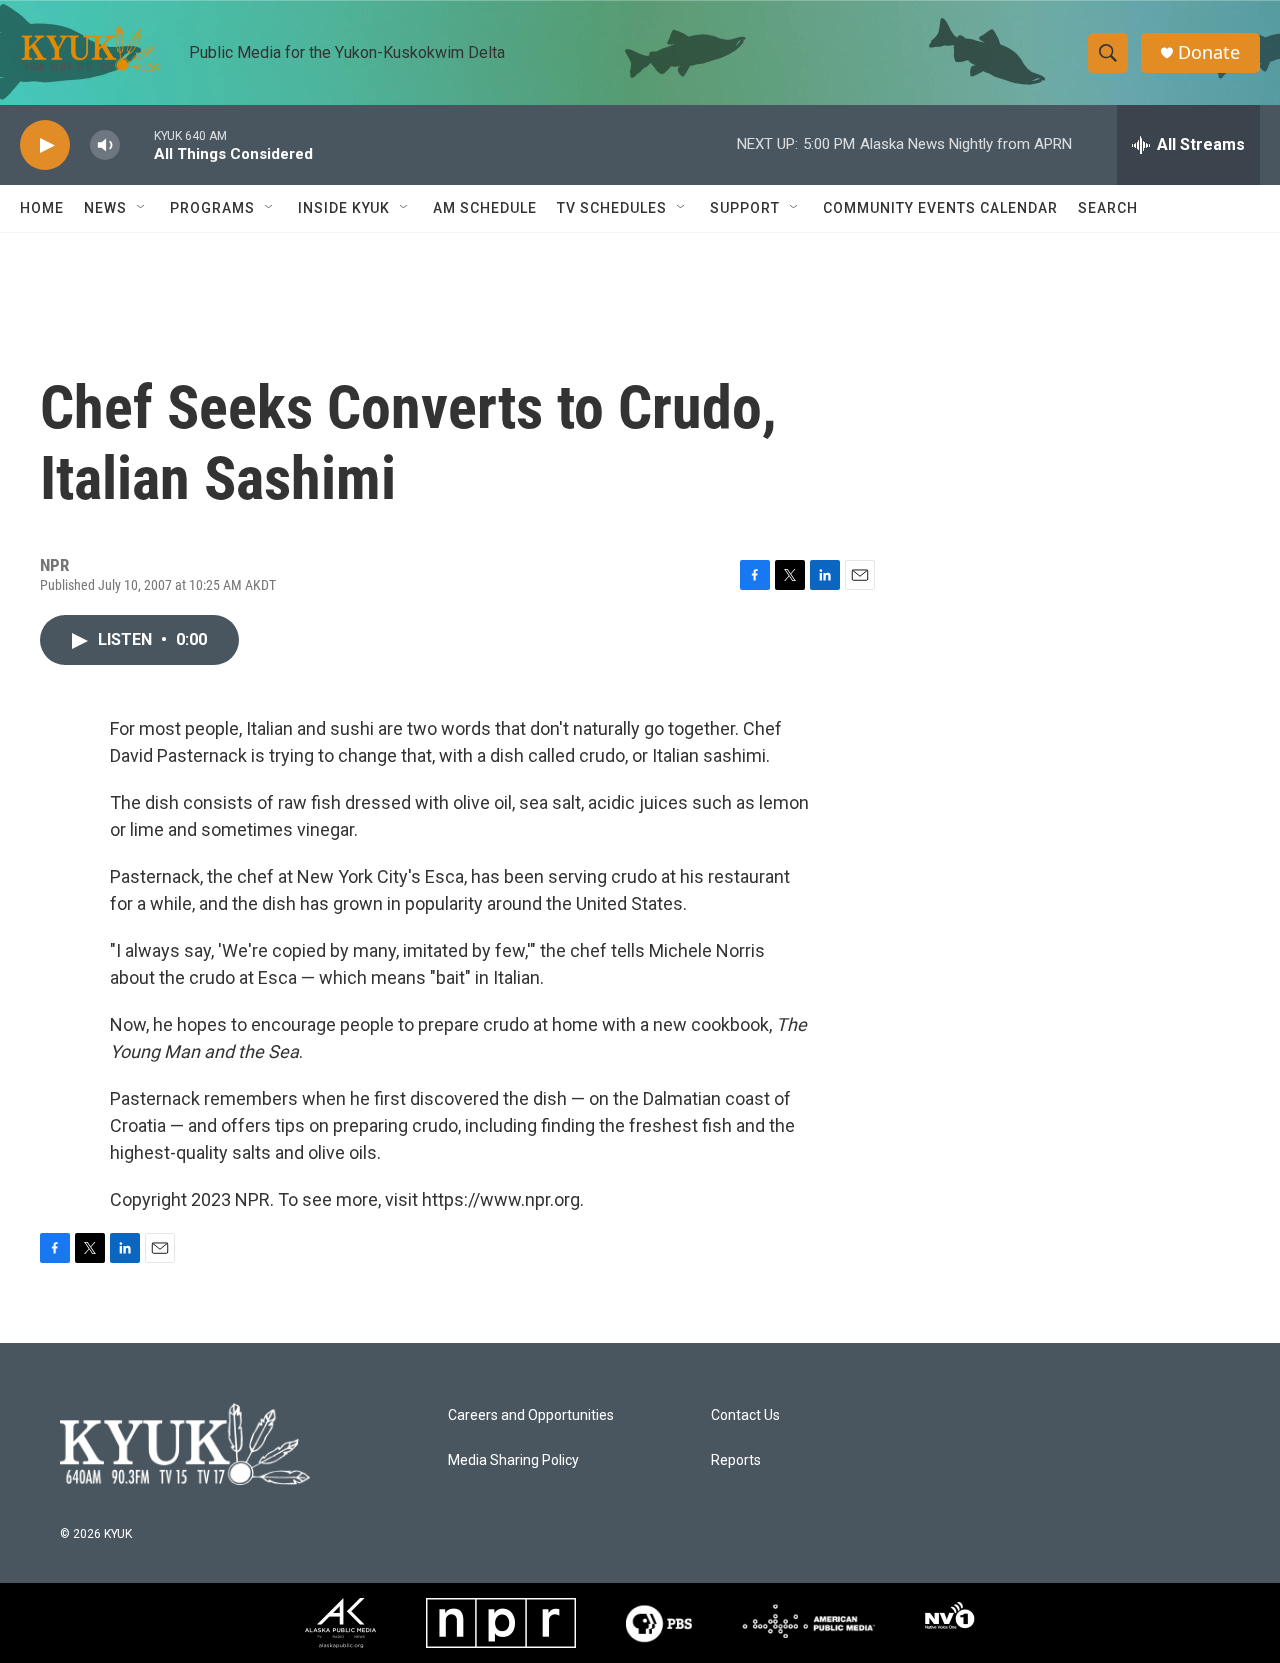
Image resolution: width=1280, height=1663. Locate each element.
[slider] (137, 144)
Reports (736, 1460)
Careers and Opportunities (531, 1415)
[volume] (105, 145)
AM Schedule (485, 208)
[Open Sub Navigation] (142, 208)
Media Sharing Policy (513, 1460)
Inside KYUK (344, 208)
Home (42, 208)
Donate (1209, 52)
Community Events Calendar (940, 208)
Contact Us (745, 1415)
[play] (45, 145)
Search (1108, 208)
